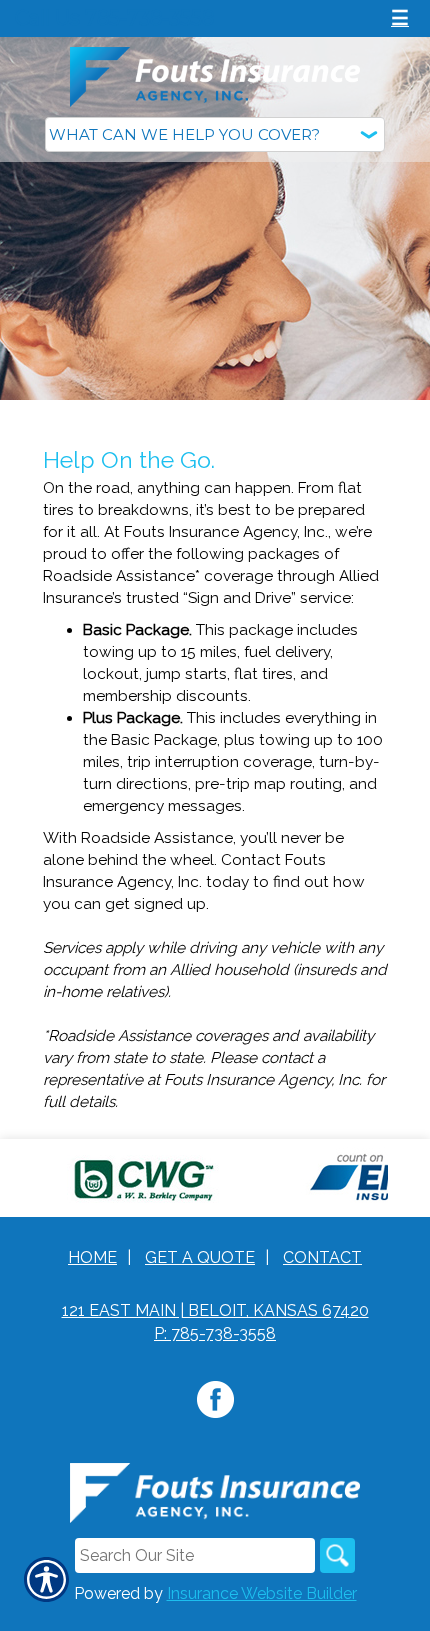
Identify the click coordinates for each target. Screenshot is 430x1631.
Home (92, 1257)
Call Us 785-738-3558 (114, 18)
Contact (322, 1257)
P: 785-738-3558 (215, 1333)
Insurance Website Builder (262, 1593)
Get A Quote (200, 1257)
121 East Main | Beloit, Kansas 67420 (215, 1310)
